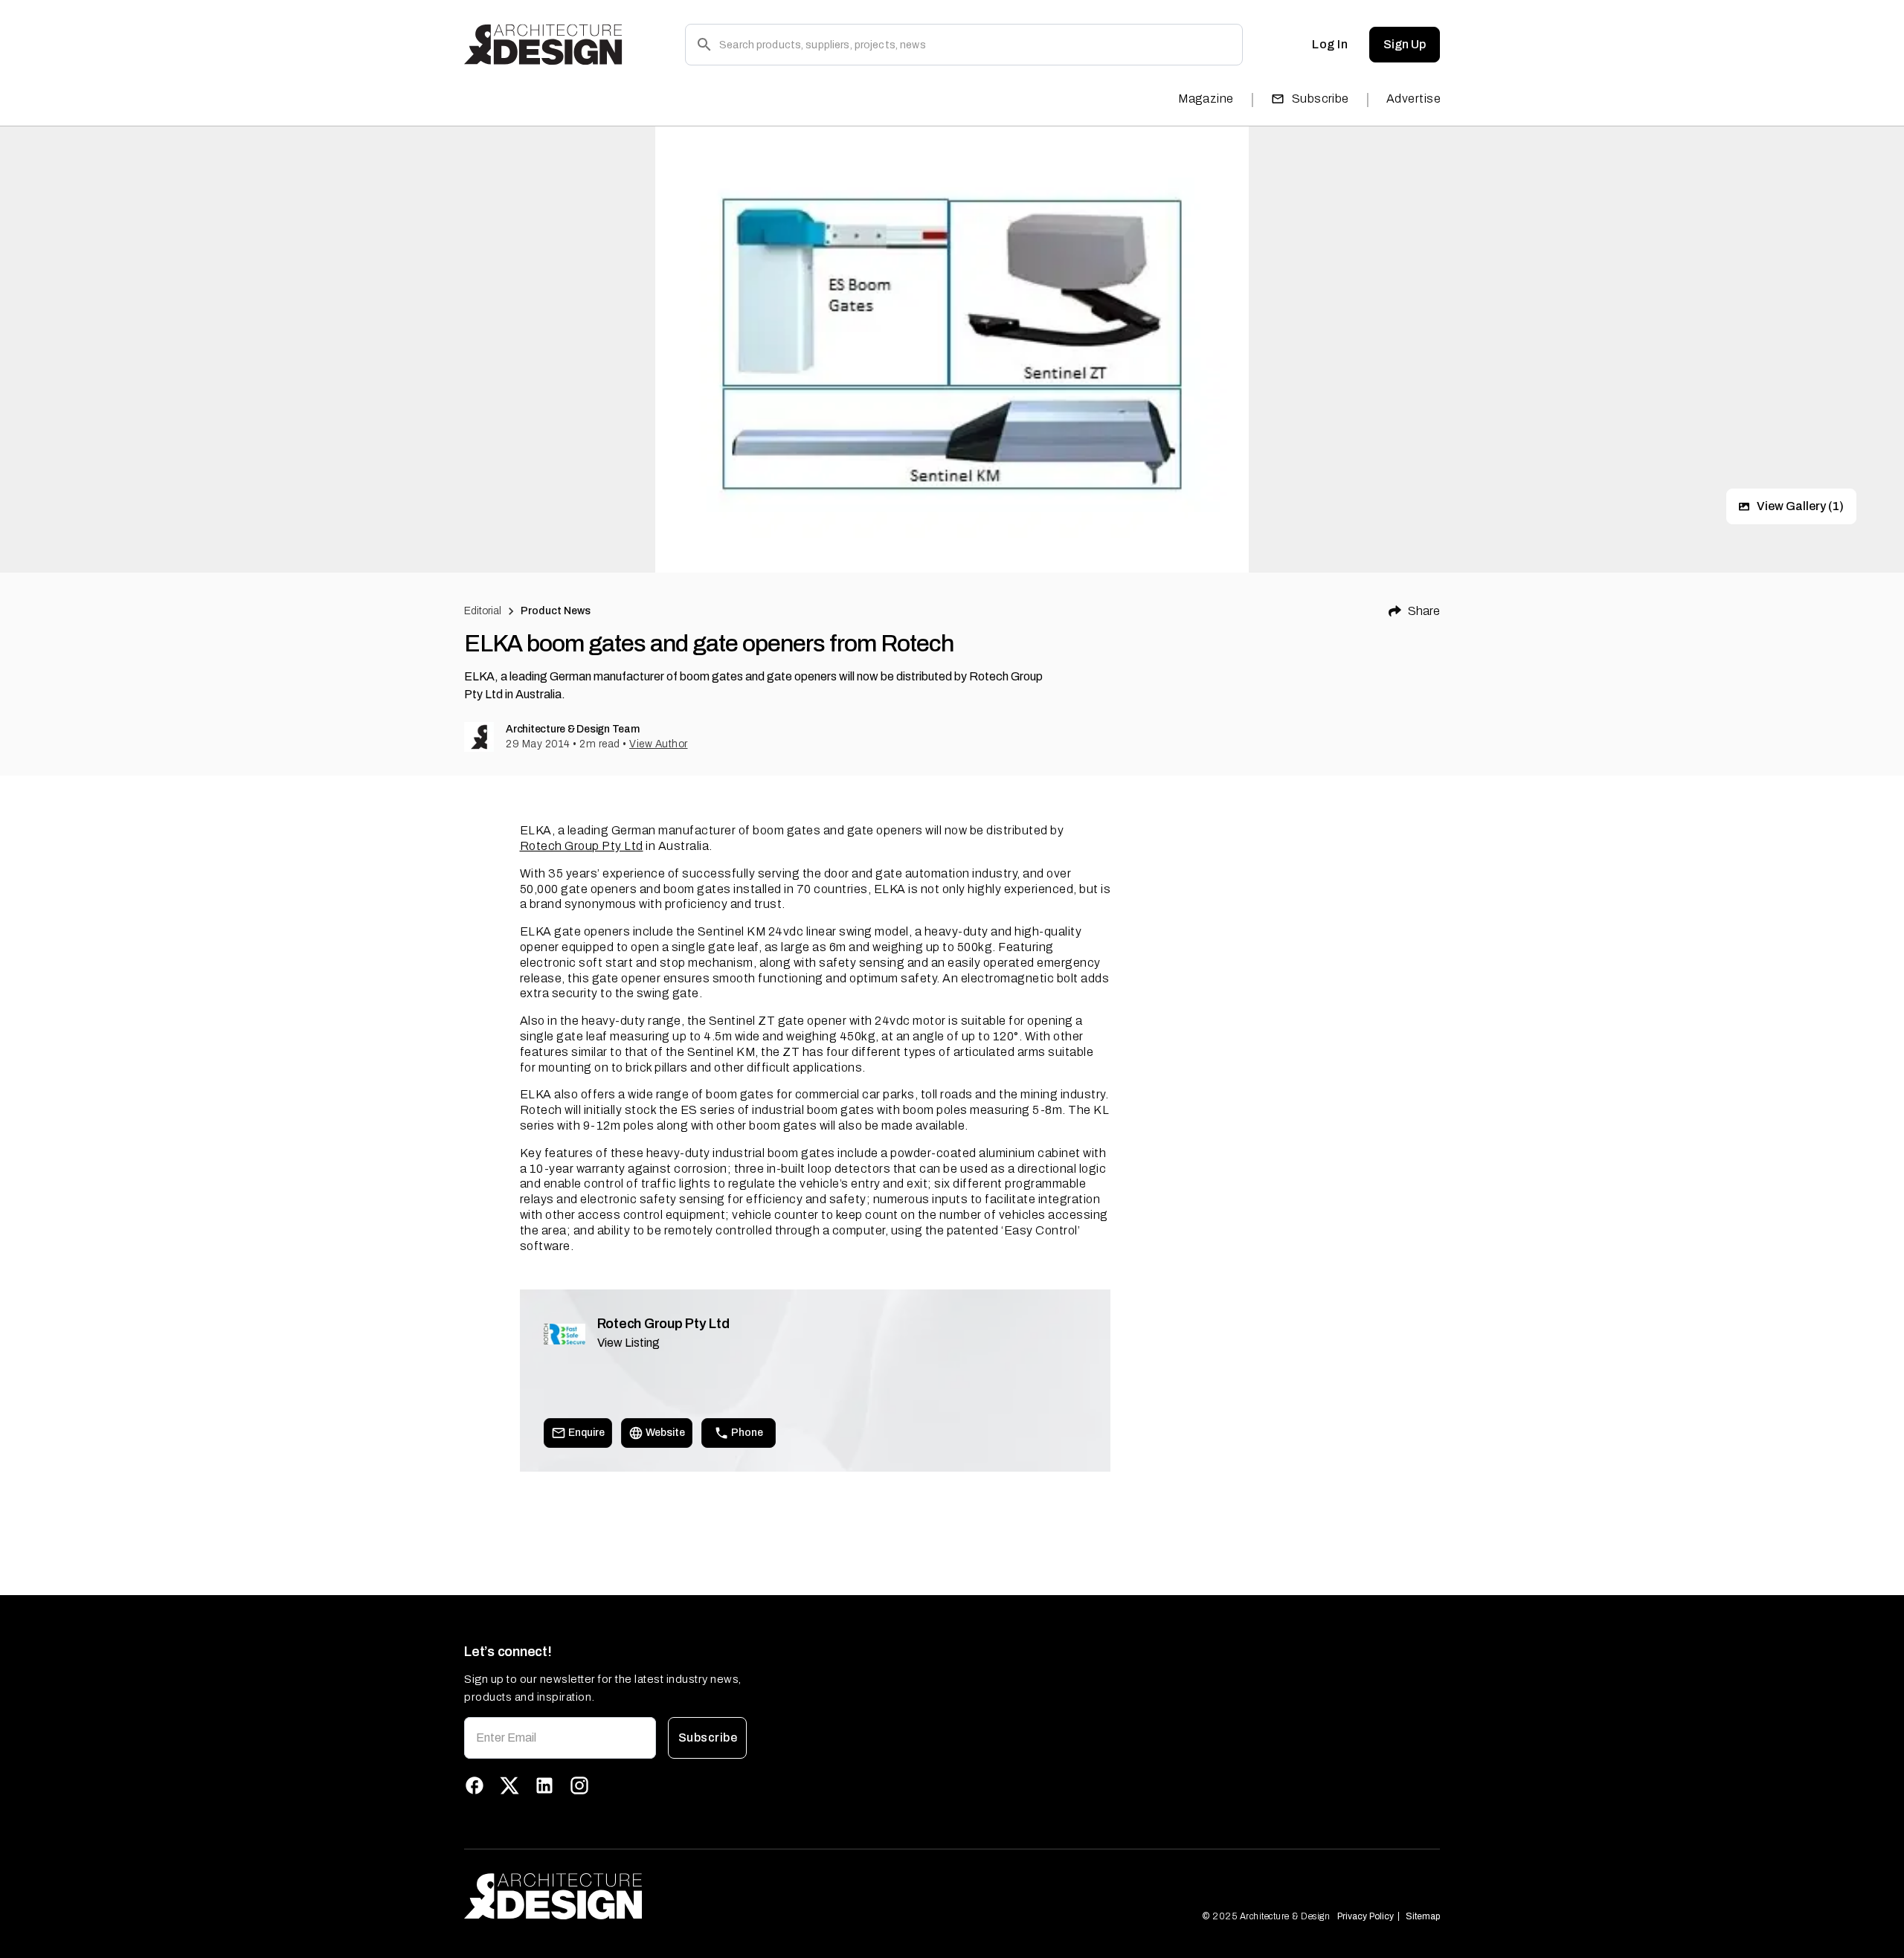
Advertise (1413, 99)
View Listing (628, 1343)
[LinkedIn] (544, 1785)
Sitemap (1423, 1916)
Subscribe (1321, 99)
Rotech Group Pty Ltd (582, 846)
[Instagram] (579, 1785)
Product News (556, 611)
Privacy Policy (1366, 1916)
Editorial (483, 611)
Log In (1330, 44)
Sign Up (1405, 44)
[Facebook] (475, 1785)
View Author (659, 744)
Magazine (1206, 99)
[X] (509, 1785)
